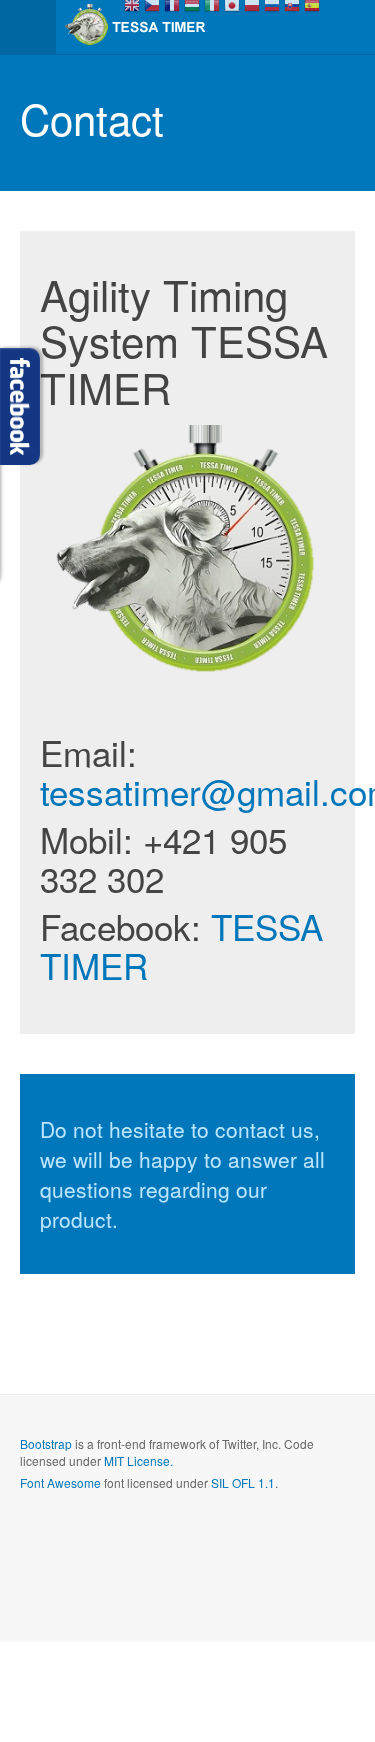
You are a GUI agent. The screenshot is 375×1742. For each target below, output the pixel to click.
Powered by (111, 1537)
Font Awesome (60, 1482)
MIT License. (138, 1460)
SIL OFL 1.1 (243, 1482)
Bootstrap (46, 1443)
